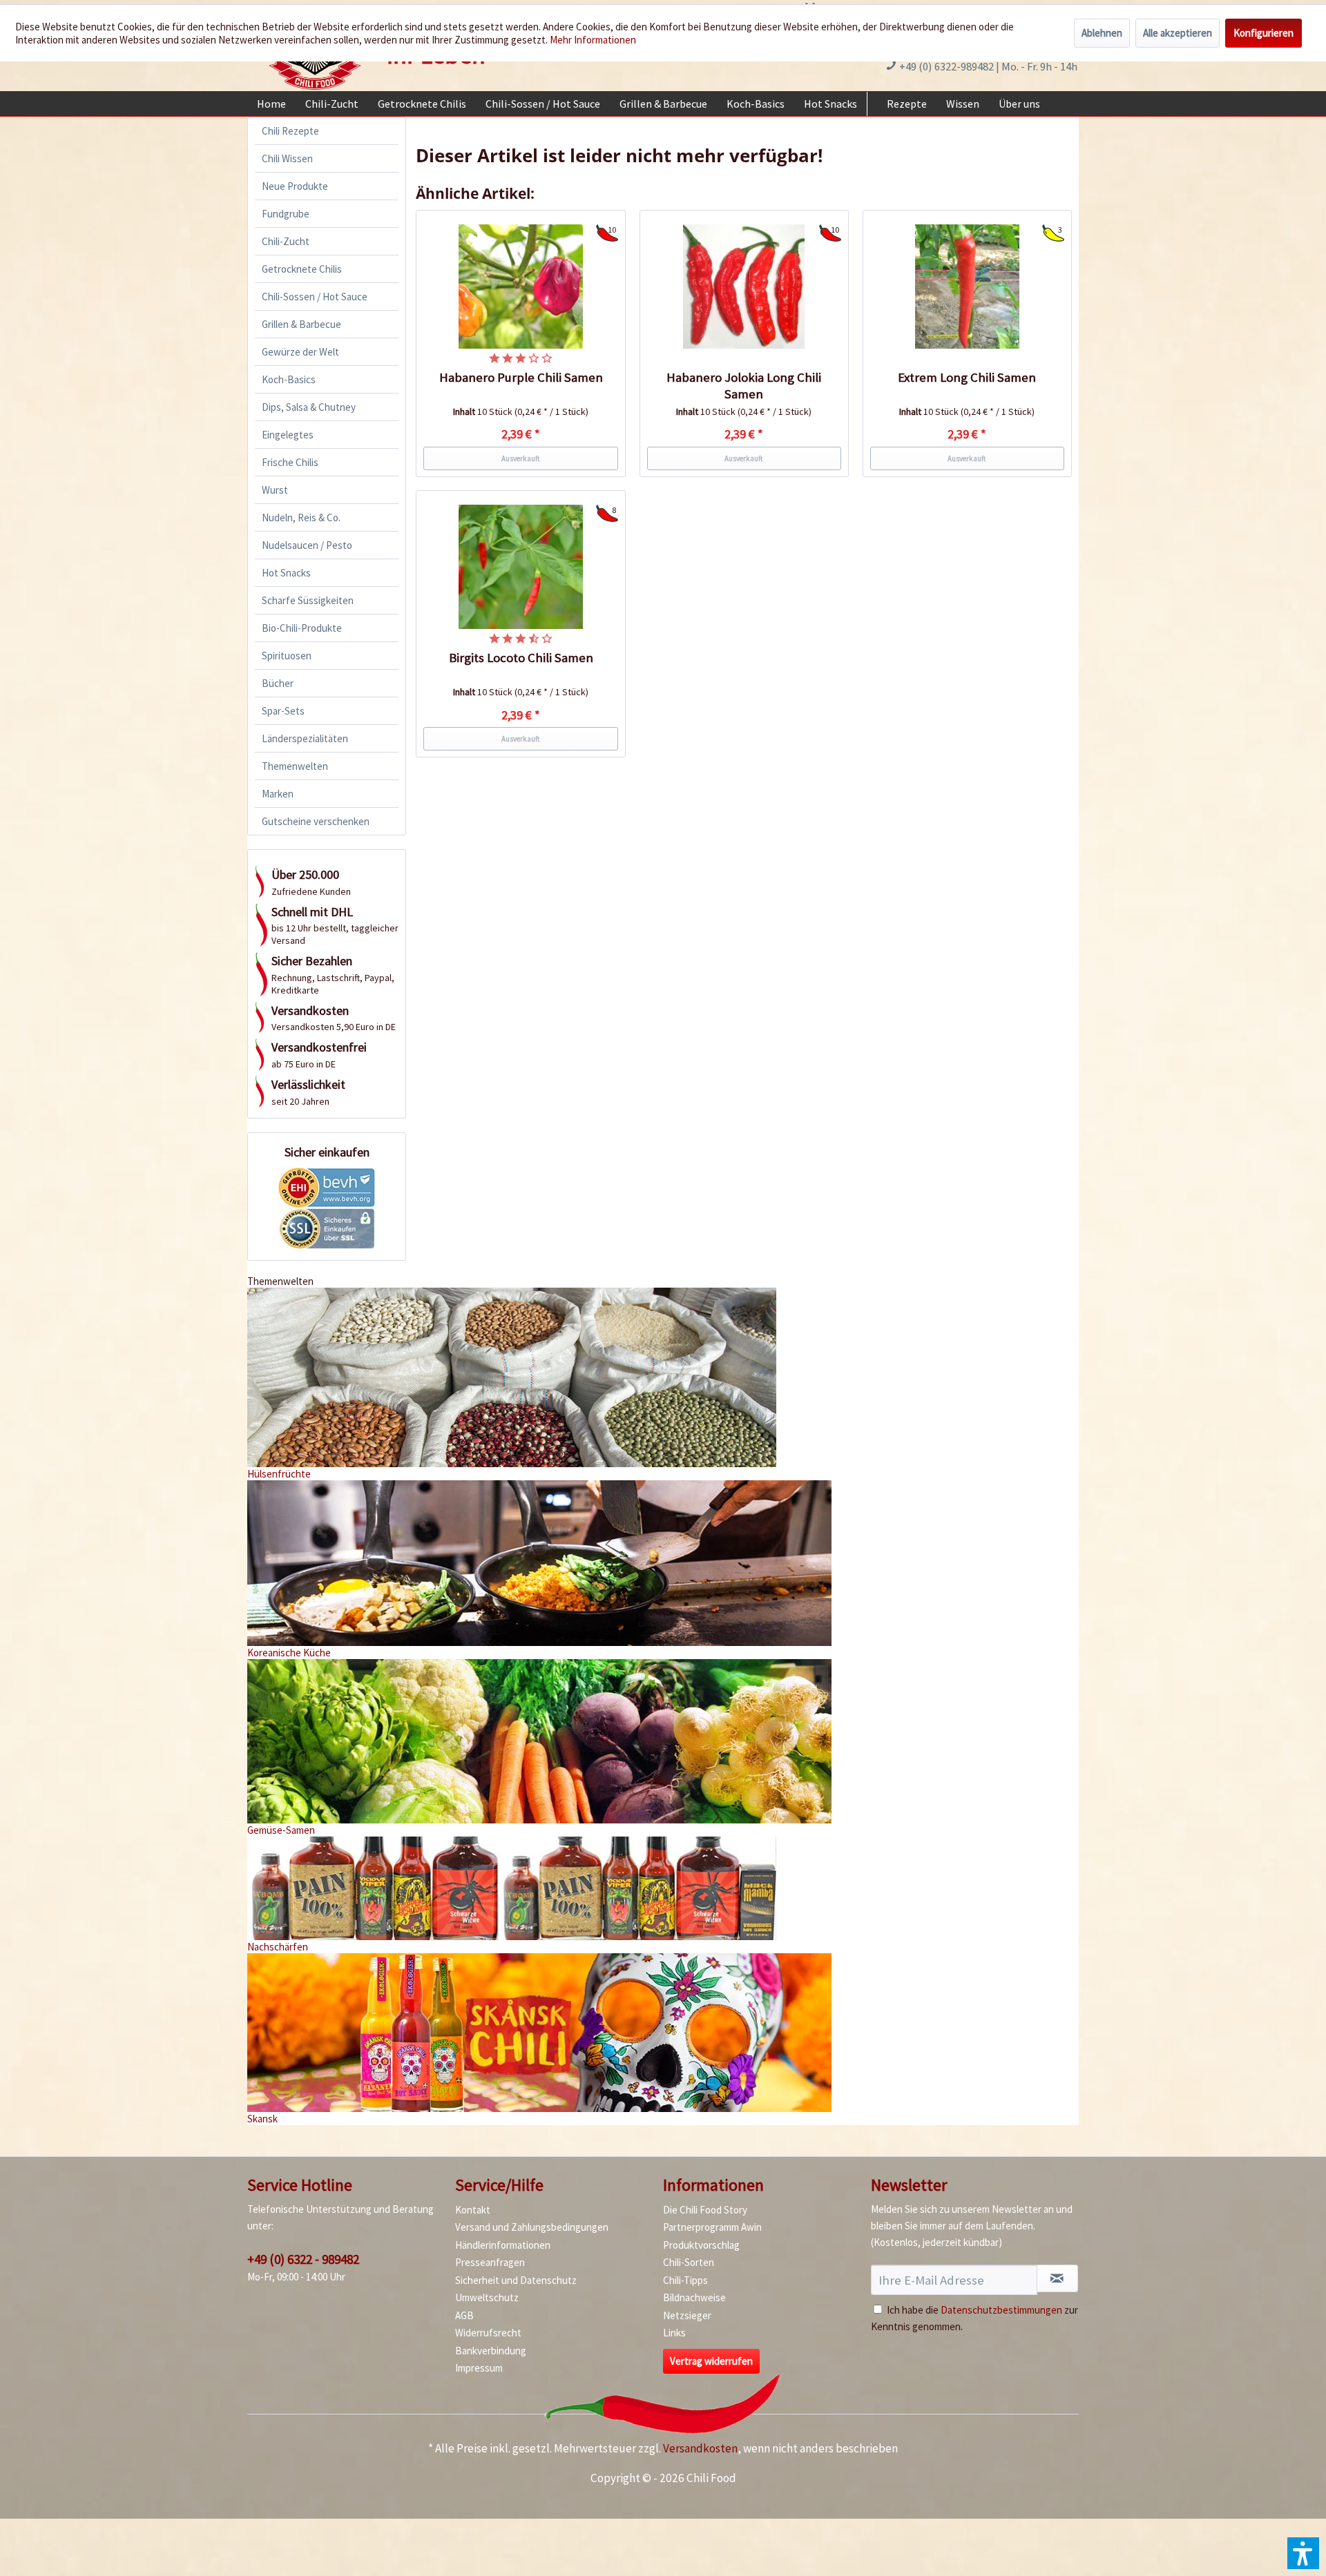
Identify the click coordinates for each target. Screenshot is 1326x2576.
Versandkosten (700, 2448)
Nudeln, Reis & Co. (301, 517)
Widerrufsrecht (488, 2333)
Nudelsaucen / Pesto (307, 545)
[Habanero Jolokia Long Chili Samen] (744, 287)
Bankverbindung (491, 2351)
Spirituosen (287, 656)
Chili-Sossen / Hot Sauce (315, 297)
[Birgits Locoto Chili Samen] (521, 567)
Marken (278, 794)
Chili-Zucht (286, 241)
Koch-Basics (289, 379)
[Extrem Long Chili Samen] (968, 287)
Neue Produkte (295, 186)
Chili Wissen (287, 158)
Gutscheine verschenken (316, 821)
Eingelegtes (288, 435)
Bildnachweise (694, 2297)
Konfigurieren (1263, 33)
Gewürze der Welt (300, 352)
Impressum (479, 2368)
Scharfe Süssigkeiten (308, 600)
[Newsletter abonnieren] (1057, 2278)
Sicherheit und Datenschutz (516, 2280)
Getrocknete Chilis (302, 269)
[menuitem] (271, 104)
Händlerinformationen (503, 2245)
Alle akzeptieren (1178, 33)
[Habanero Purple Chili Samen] (521, 287)
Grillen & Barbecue (301, 324)
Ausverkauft (521, 458)
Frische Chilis (290, 462)
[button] (1303, 2553)
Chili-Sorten (689, 2262)
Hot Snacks (286, 573)
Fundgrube (286, 214)
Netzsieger (687, 2315)
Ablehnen (1102, 33)
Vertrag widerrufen (711, 2361)
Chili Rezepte (290, 131)
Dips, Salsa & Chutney (309, 407)
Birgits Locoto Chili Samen (521, 658)
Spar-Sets (283, 711)
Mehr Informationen (593, 40)
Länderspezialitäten (305, 738)
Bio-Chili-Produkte (302, 628)
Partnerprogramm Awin (712, 2227)
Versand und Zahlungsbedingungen (532, 2227)
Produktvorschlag (701, 2245)
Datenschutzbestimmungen (1001, 2310)
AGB (464, 2315)
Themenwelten (295, 766)
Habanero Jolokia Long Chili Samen (744, 386)
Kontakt (473, 2210)
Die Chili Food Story (705, 2210)
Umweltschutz (487, 2297)
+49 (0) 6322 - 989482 (303, 2259)
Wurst (275, 490)
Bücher (278, 683)
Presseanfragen (490, 2262)
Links (674, 2333)
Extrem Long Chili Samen (967, 377)
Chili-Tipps (685, 2280)
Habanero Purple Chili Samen (521, 377)
